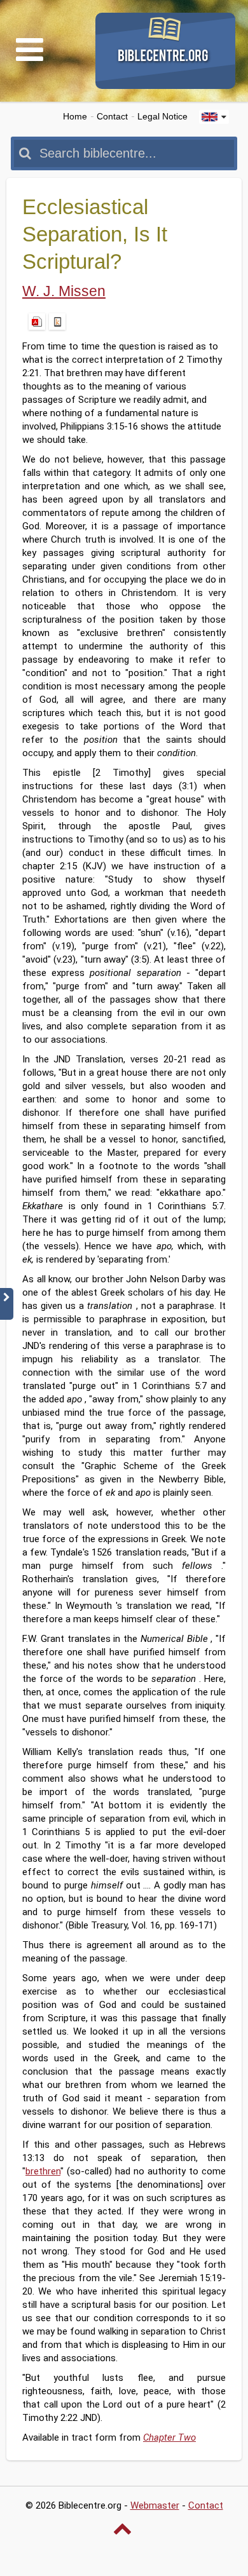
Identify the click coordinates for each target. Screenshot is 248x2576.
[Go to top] (124, 2528)
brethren (43, 2171)
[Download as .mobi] (57, 322)
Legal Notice (162, 117)
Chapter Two (169, 2437)
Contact (112, 117)
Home (75, 117)
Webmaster (155, 2505)
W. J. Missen (64, 291)
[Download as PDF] (37, 322)
